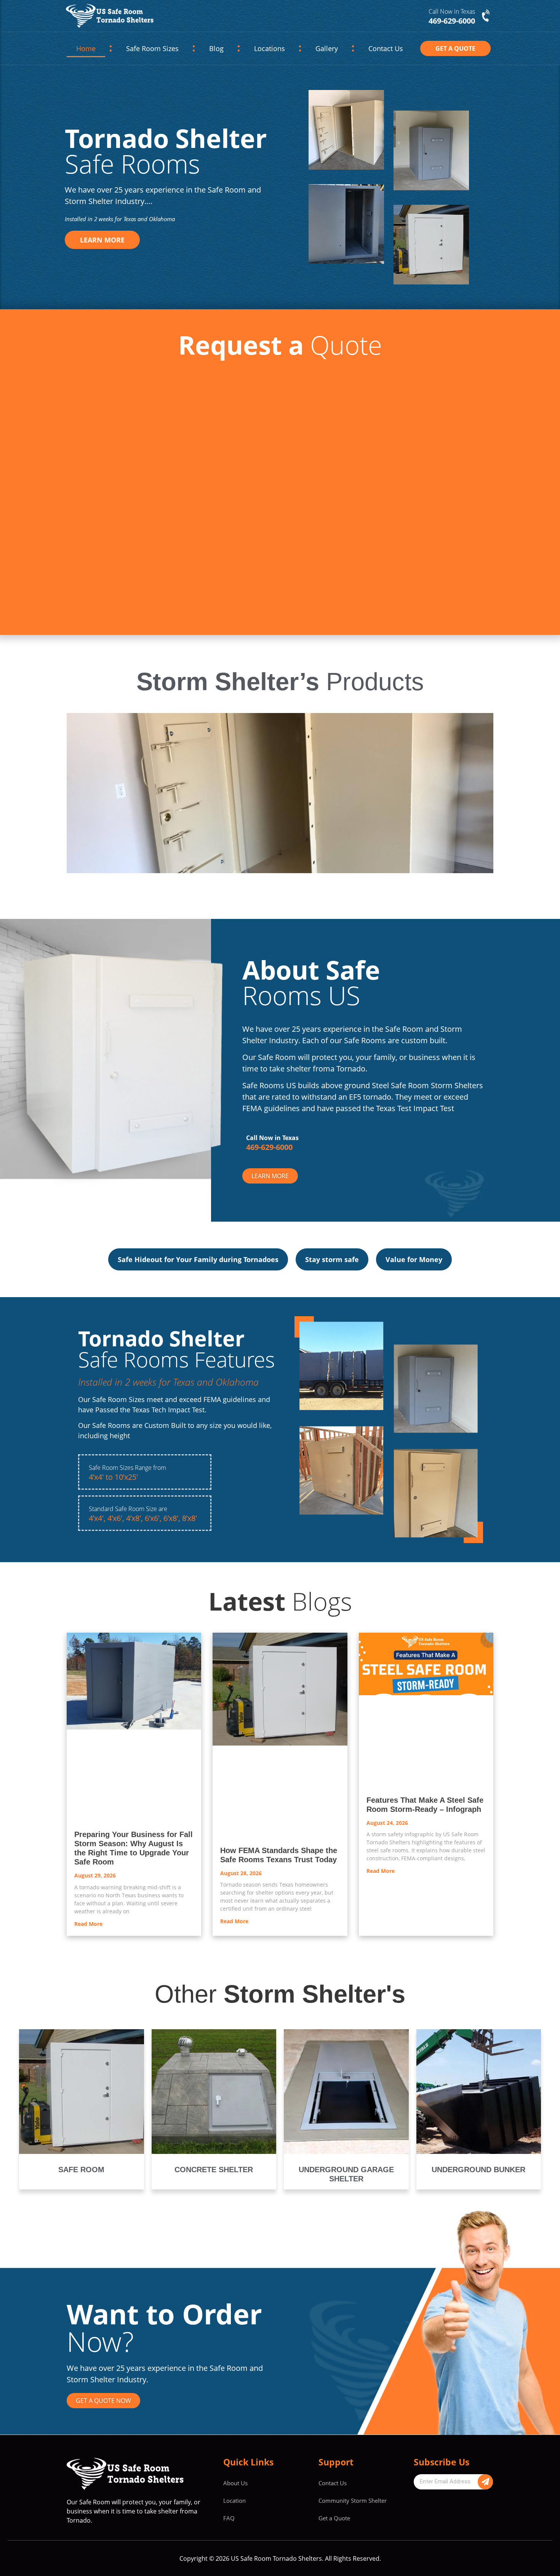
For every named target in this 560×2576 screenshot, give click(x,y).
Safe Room (81, 2216)
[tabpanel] (280, 1342)
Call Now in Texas (452, 11)
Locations (268, 48)
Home (84, 48)
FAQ (229, 2564)
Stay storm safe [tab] (332, 1259)
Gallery (330, 48)
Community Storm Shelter (353, 2546)
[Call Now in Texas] (486, 16)
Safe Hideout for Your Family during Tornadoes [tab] (198, 1259)
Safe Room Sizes (148, 48)
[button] (266, 878)
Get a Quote (334, 2564)
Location (234, 2546)
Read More (88, 1970)
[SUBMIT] (485, 2528)
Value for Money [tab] (414, 1259)
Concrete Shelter (214, 2216)
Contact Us (387, 48)
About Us (235, 2529)
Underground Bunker (478, 2216)
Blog (210, 48)
